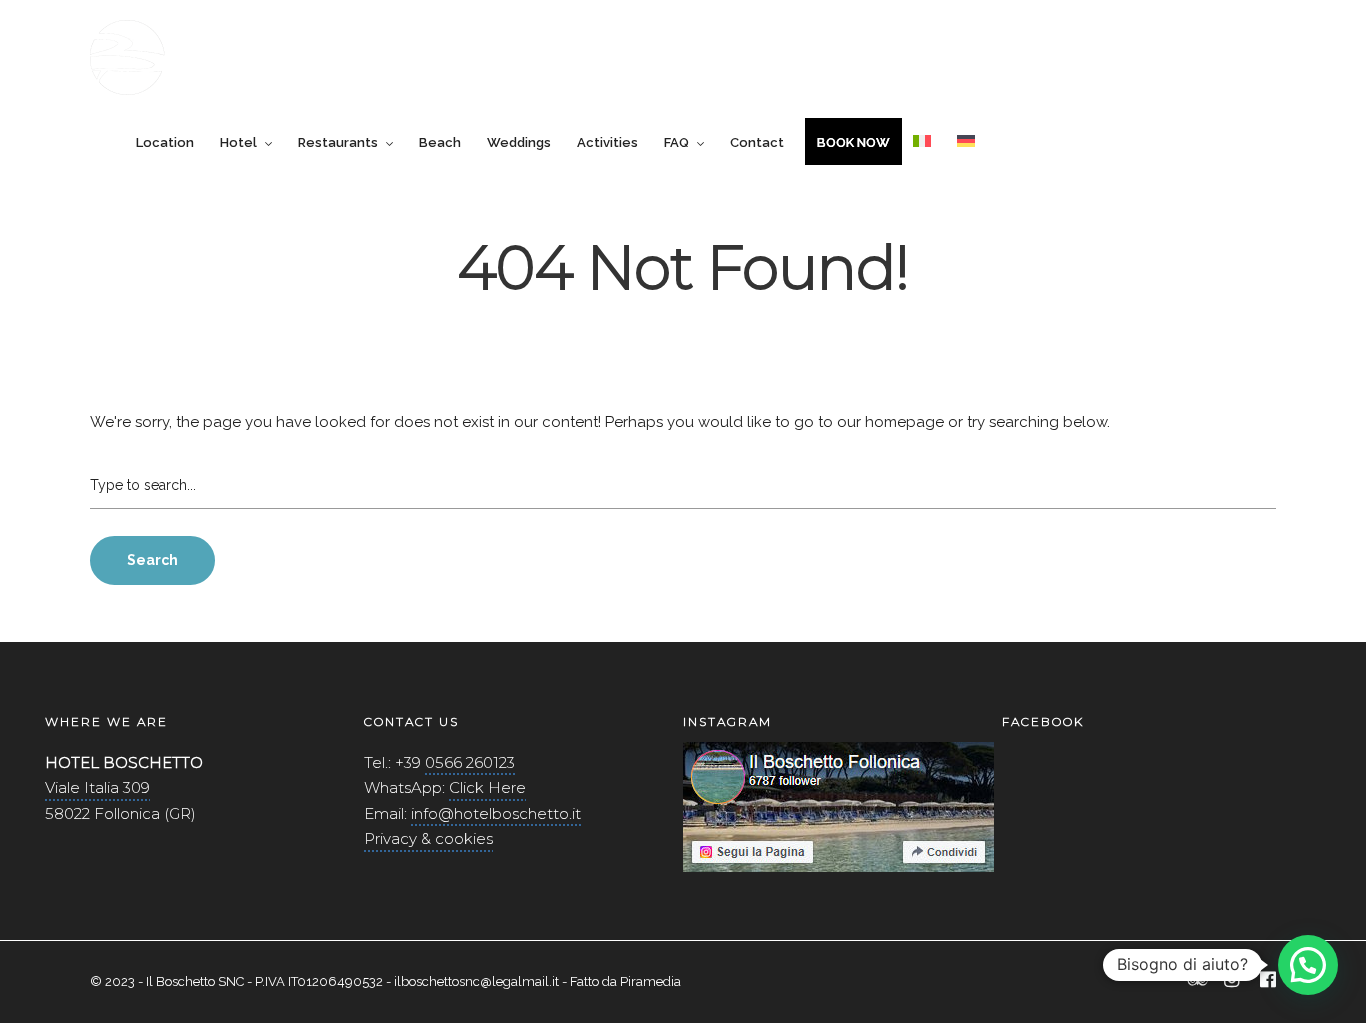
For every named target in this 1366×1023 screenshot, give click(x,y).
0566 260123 (470, 762)
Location (165, 142)
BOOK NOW (853, 142)
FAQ (676, 142)
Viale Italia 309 (97, 787)
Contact (757, 142)
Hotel (238, 142)
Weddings (519, 142)
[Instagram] (1232, 981)
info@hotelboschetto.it (496, 813)
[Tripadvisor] (1198, 981)
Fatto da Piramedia (625, 981)
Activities (607, 142)
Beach (440, 142)
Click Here (487, 787)
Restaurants (338, 142)
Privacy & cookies (428, 838)
